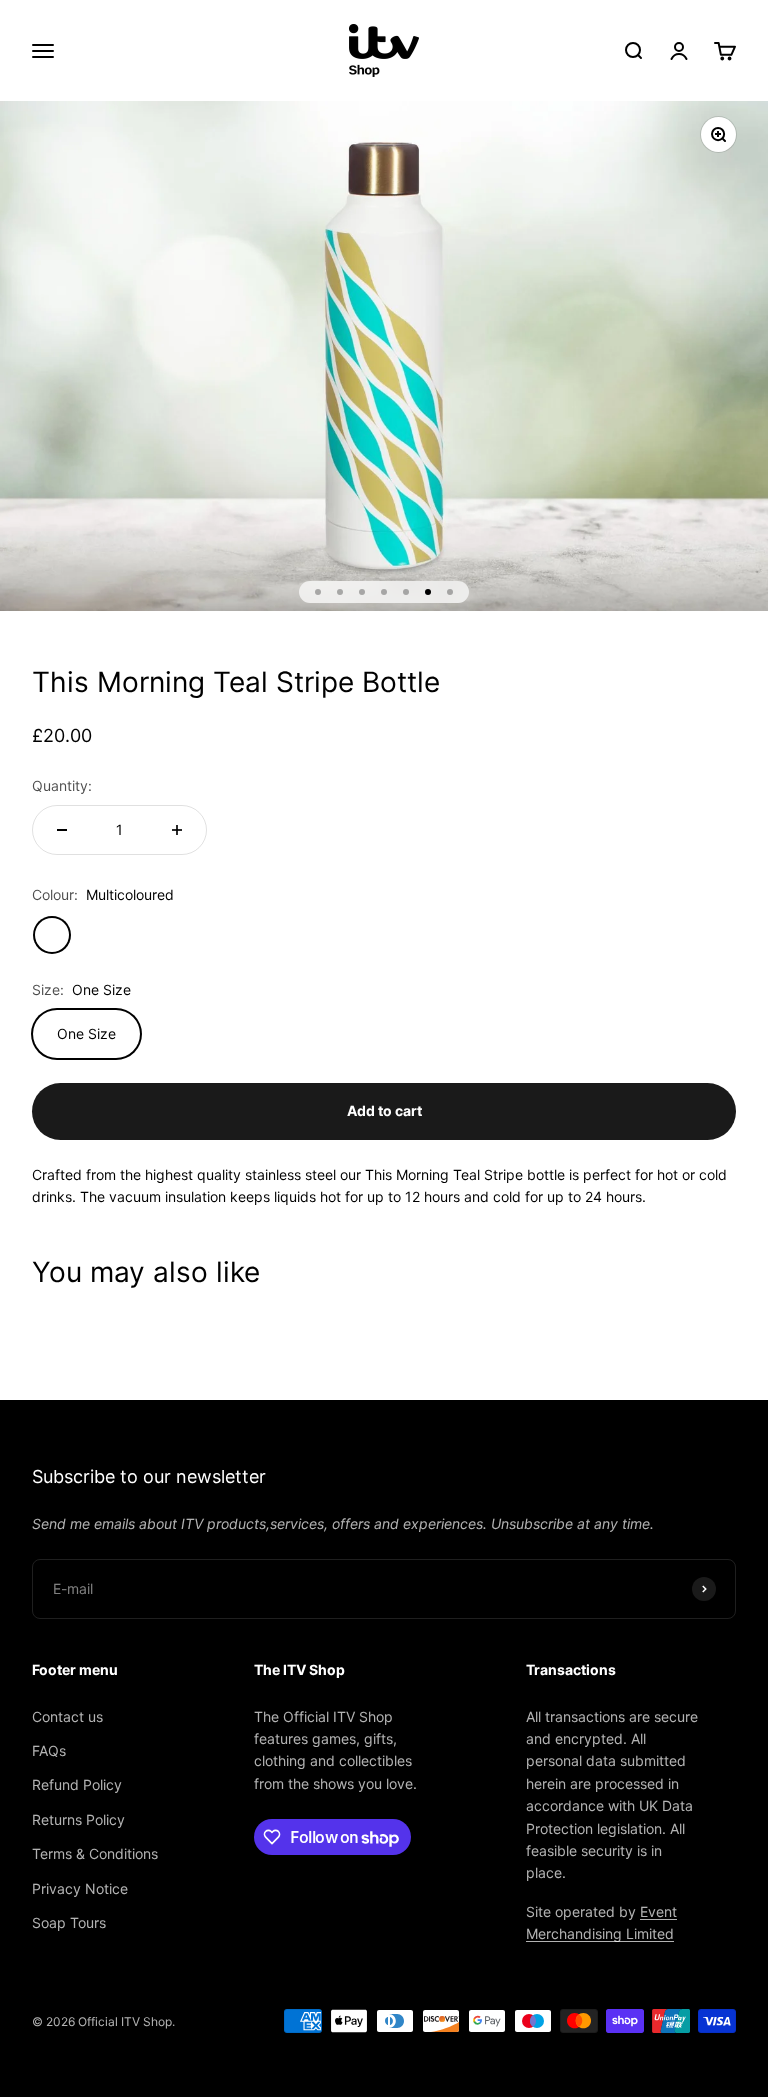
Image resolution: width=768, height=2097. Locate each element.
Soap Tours (69, 1922)
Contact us (67, 1716)
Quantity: (62, 785)
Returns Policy (78, 1819)
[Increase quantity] (177, 830)
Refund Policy (77, 1784)
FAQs (49, 1750)
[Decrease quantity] (62, 830)
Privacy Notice (80, 1888)
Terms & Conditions (95, 1853)
